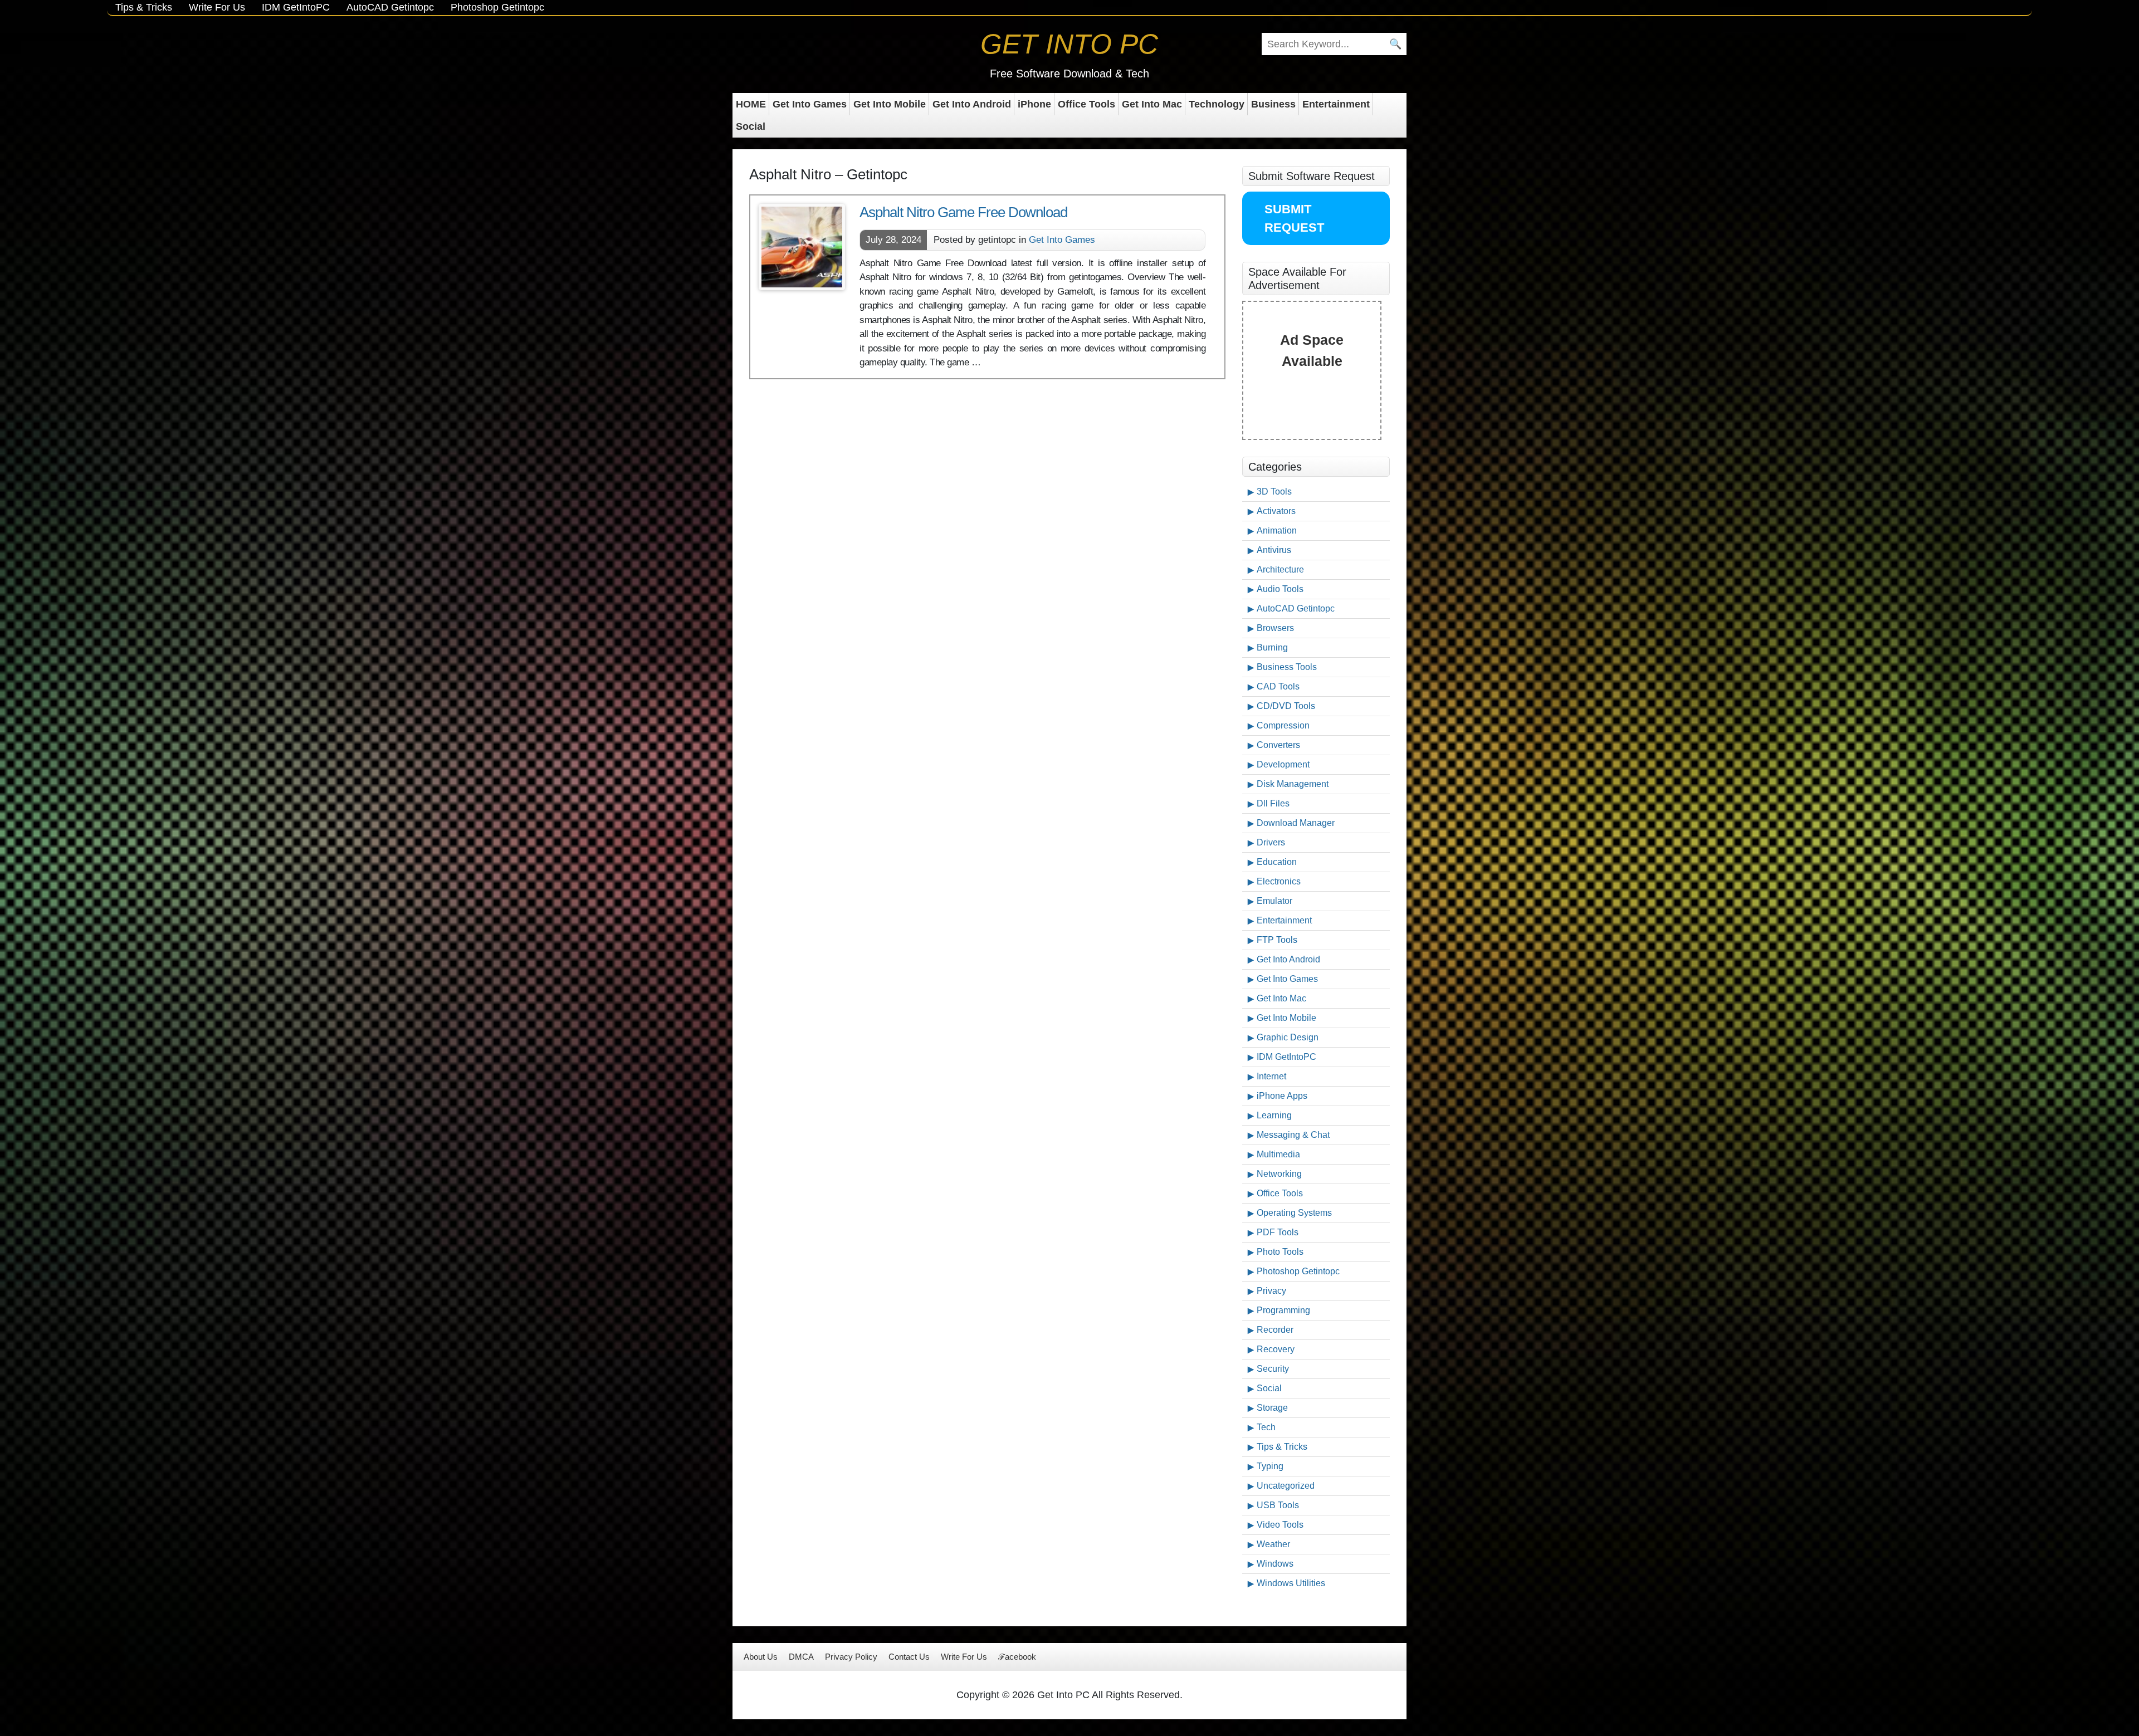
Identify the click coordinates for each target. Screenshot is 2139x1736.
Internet (1271, 1076)
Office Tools (1086, 104)
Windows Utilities (1291, 1583)
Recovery (1276, 1349)
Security (1273, 1369)
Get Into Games (810, 104)
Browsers (1275, 628)
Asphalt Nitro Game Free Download (963, 212)
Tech (1266, 1427)
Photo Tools (1280, 1252)
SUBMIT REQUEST (1294, 218)
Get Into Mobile (890, 104)
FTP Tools (1277, 940)
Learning (1274, 1115)
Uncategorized (1286, 1486)
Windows (1275, 1564)
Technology (1217, 104)
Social (751, 126)
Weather (1273, 1544)
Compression (1283, 725)
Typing (1270, 1466)
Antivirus (1274, 550)
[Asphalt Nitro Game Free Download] (802, 247)
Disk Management (1293, 784)
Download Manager (1296, 823)
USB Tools (1278, 1505)
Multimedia (1278, 1154)
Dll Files (1273, 803)
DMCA (801, 1657)
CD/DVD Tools (1286, 706)
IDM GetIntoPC (296, 7)
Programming (1283, 1310)
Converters (1278, 745)
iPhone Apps (1282, 1096)
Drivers (1271, 842)
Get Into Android (972, 104)
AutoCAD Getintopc (390, 7)
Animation (1277, 530)
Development (1283, 764)
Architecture (1280, 569)
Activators (1276, 511)
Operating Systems (1294, 1213)
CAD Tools (1278, 686)
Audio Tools (1280, 589)
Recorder (1275, 1330)
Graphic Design (1288, 1037)
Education (1277, 862)
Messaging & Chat (1293, 1135)
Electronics (1279, 881)
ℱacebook (1017, 1657)
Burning (1272, 647)
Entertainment (1336, 104)
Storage (1272, 1408)
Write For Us (217, 7)
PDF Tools (1278, 1232)
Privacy (1271, 1291)
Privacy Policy (851, 1657)
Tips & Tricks (144, 7)
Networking (1279, 1174)
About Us (761, 1657)
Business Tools (1287, 667)
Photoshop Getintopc (497, 7)
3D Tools (1274, 492)
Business (1273, 104)
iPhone (1034, 104)
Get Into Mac (1152, 104)
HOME (751, 104)
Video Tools (1280, 1525)
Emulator (1274, 901)
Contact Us (909, 1657)
